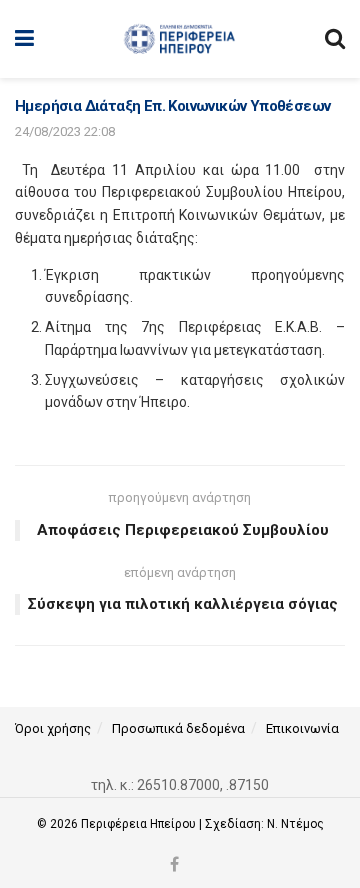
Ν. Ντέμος (295, 824)
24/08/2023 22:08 (65, 131)
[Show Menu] (24, 39)
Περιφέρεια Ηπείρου (140, 824)
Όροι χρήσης (53, 728)
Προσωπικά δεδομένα (178, 728)
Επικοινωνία (302, 728)
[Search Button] (335, 39)
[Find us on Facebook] (174, 865)
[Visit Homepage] (179, 39)
